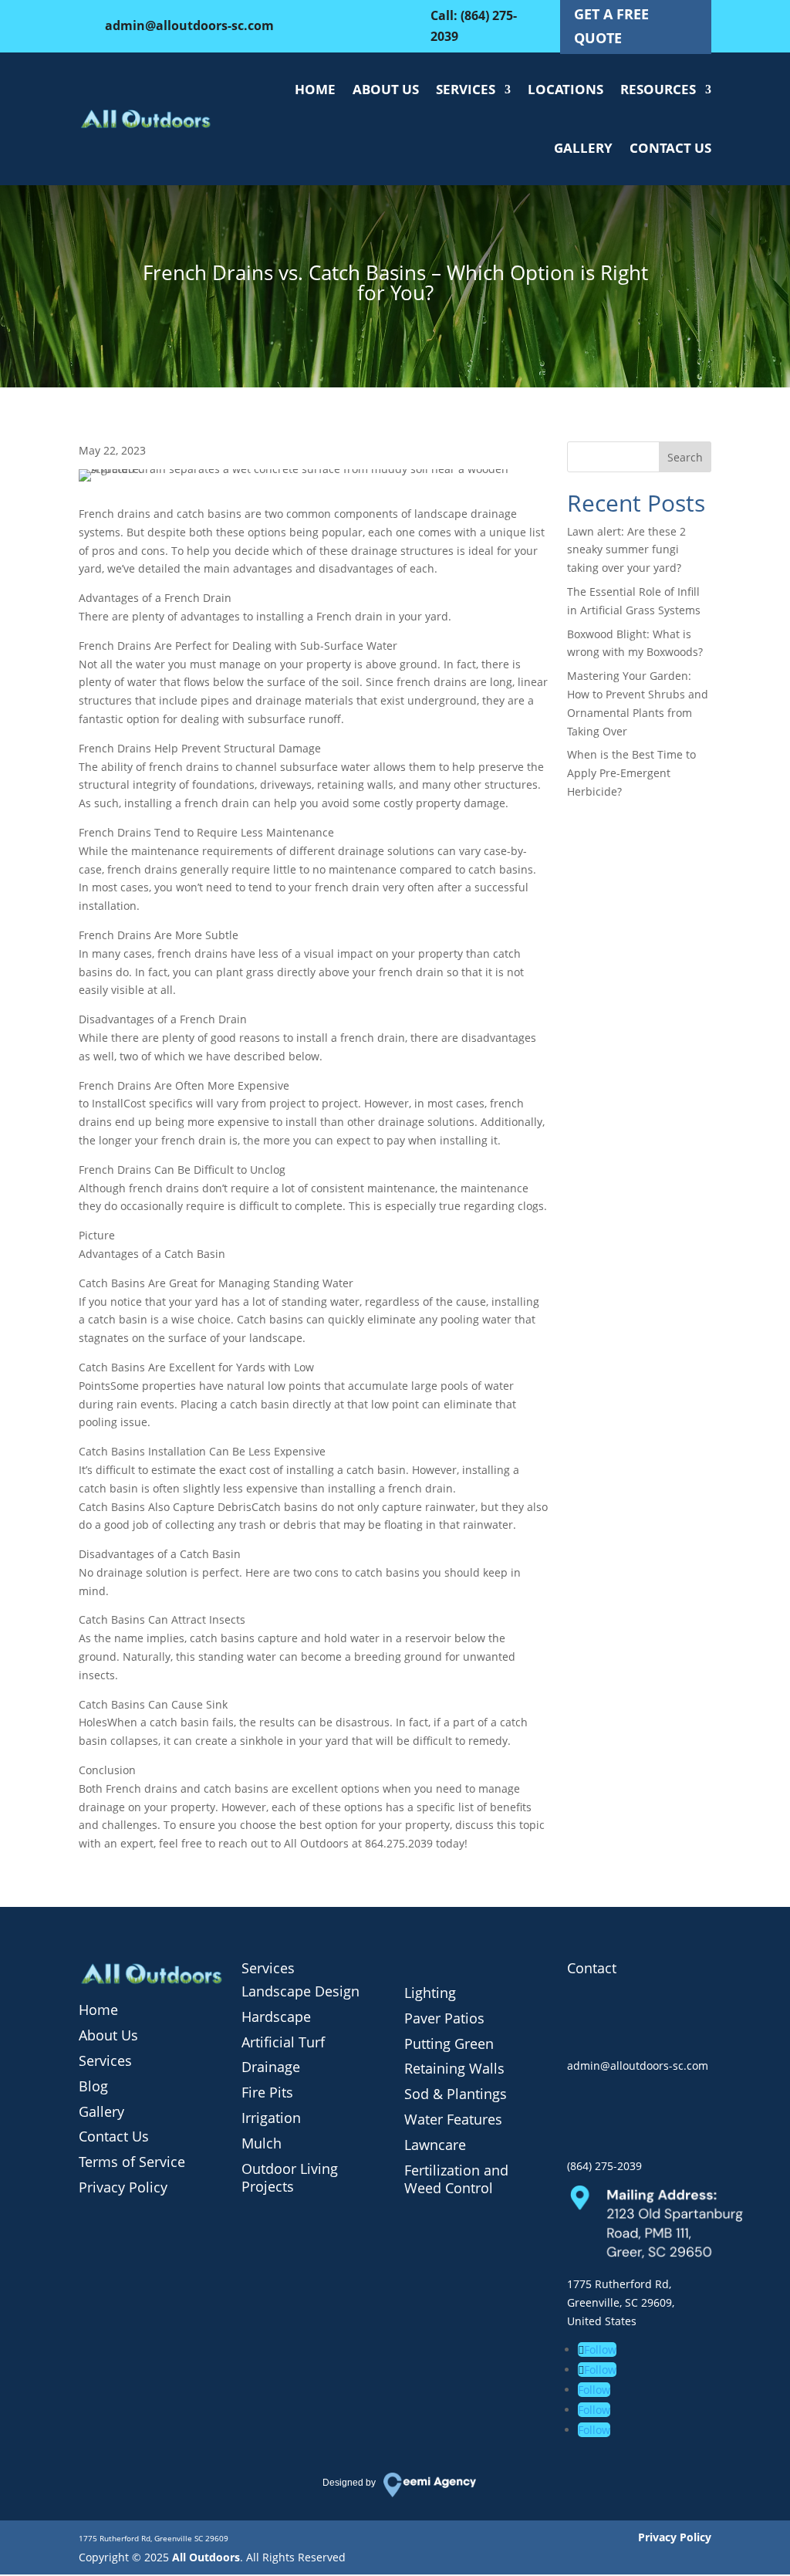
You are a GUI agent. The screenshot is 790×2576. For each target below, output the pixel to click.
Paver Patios (444, 2018)
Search (685, 457)
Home (315, 89)
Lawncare (435, 2145)
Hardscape (276, 2017)
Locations (565, 89)
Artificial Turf (283, 2042)
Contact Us (670, 148)
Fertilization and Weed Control (456, 2179)
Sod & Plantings (456, 2094)
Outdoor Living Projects (290, 2178)
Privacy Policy (123, 2187)
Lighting (430, 1993)
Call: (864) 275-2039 (474, 26)
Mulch (262, 2143)
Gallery (583, 148)
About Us (386, 89)
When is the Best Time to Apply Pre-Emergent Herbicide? (631, 773)
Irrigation (271, 2118)
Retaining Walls (454, 2068)
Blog (93, 2086)
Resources (658, 89)
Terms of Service (132, 2162)
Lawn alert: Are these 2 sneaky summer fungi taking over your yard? (626, 550)
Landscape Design (300, 1991)
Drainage (271, 2067)
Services (466, 89)
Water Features (453, 2119)
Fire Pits (267, 2092)
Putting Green (449, 2044)
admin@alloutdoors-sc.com (189, 25)
